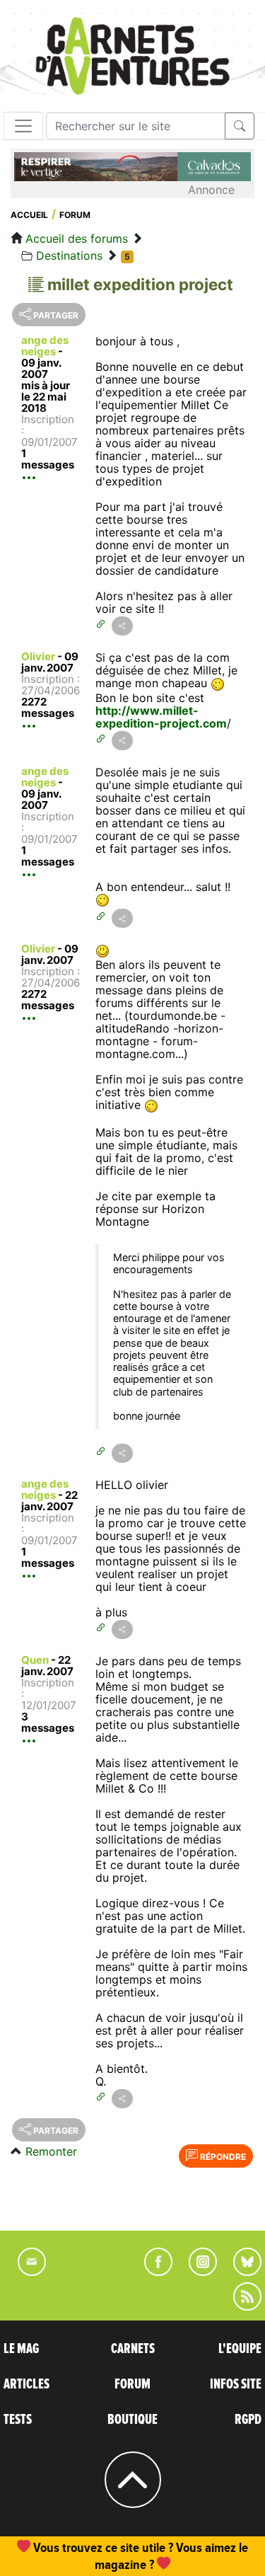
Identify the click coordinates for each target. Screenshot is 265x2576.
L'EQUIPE (240, 2349)
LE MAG (21, 2349)
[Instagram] (197, 2272)
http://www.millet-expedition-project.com (161, 717)
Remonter (51, 2151)
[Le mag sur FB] (152, 2272)
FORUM (132, 2384)
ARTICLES (26, 2384)
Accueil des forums (77, 238)
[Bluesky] (240, 2272)
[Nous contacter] (25, 2272)
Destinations (69, 255)
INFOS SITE (236, 2384)
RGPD (248, 2420)
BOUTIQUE (132, 2420)
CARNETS (133, 2349)
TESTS (18, 2420)
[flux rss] (240, 2306)
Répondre (222, 2157)
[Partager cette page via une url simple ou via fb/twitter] (122, 626)
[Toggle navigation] (23, 126)
